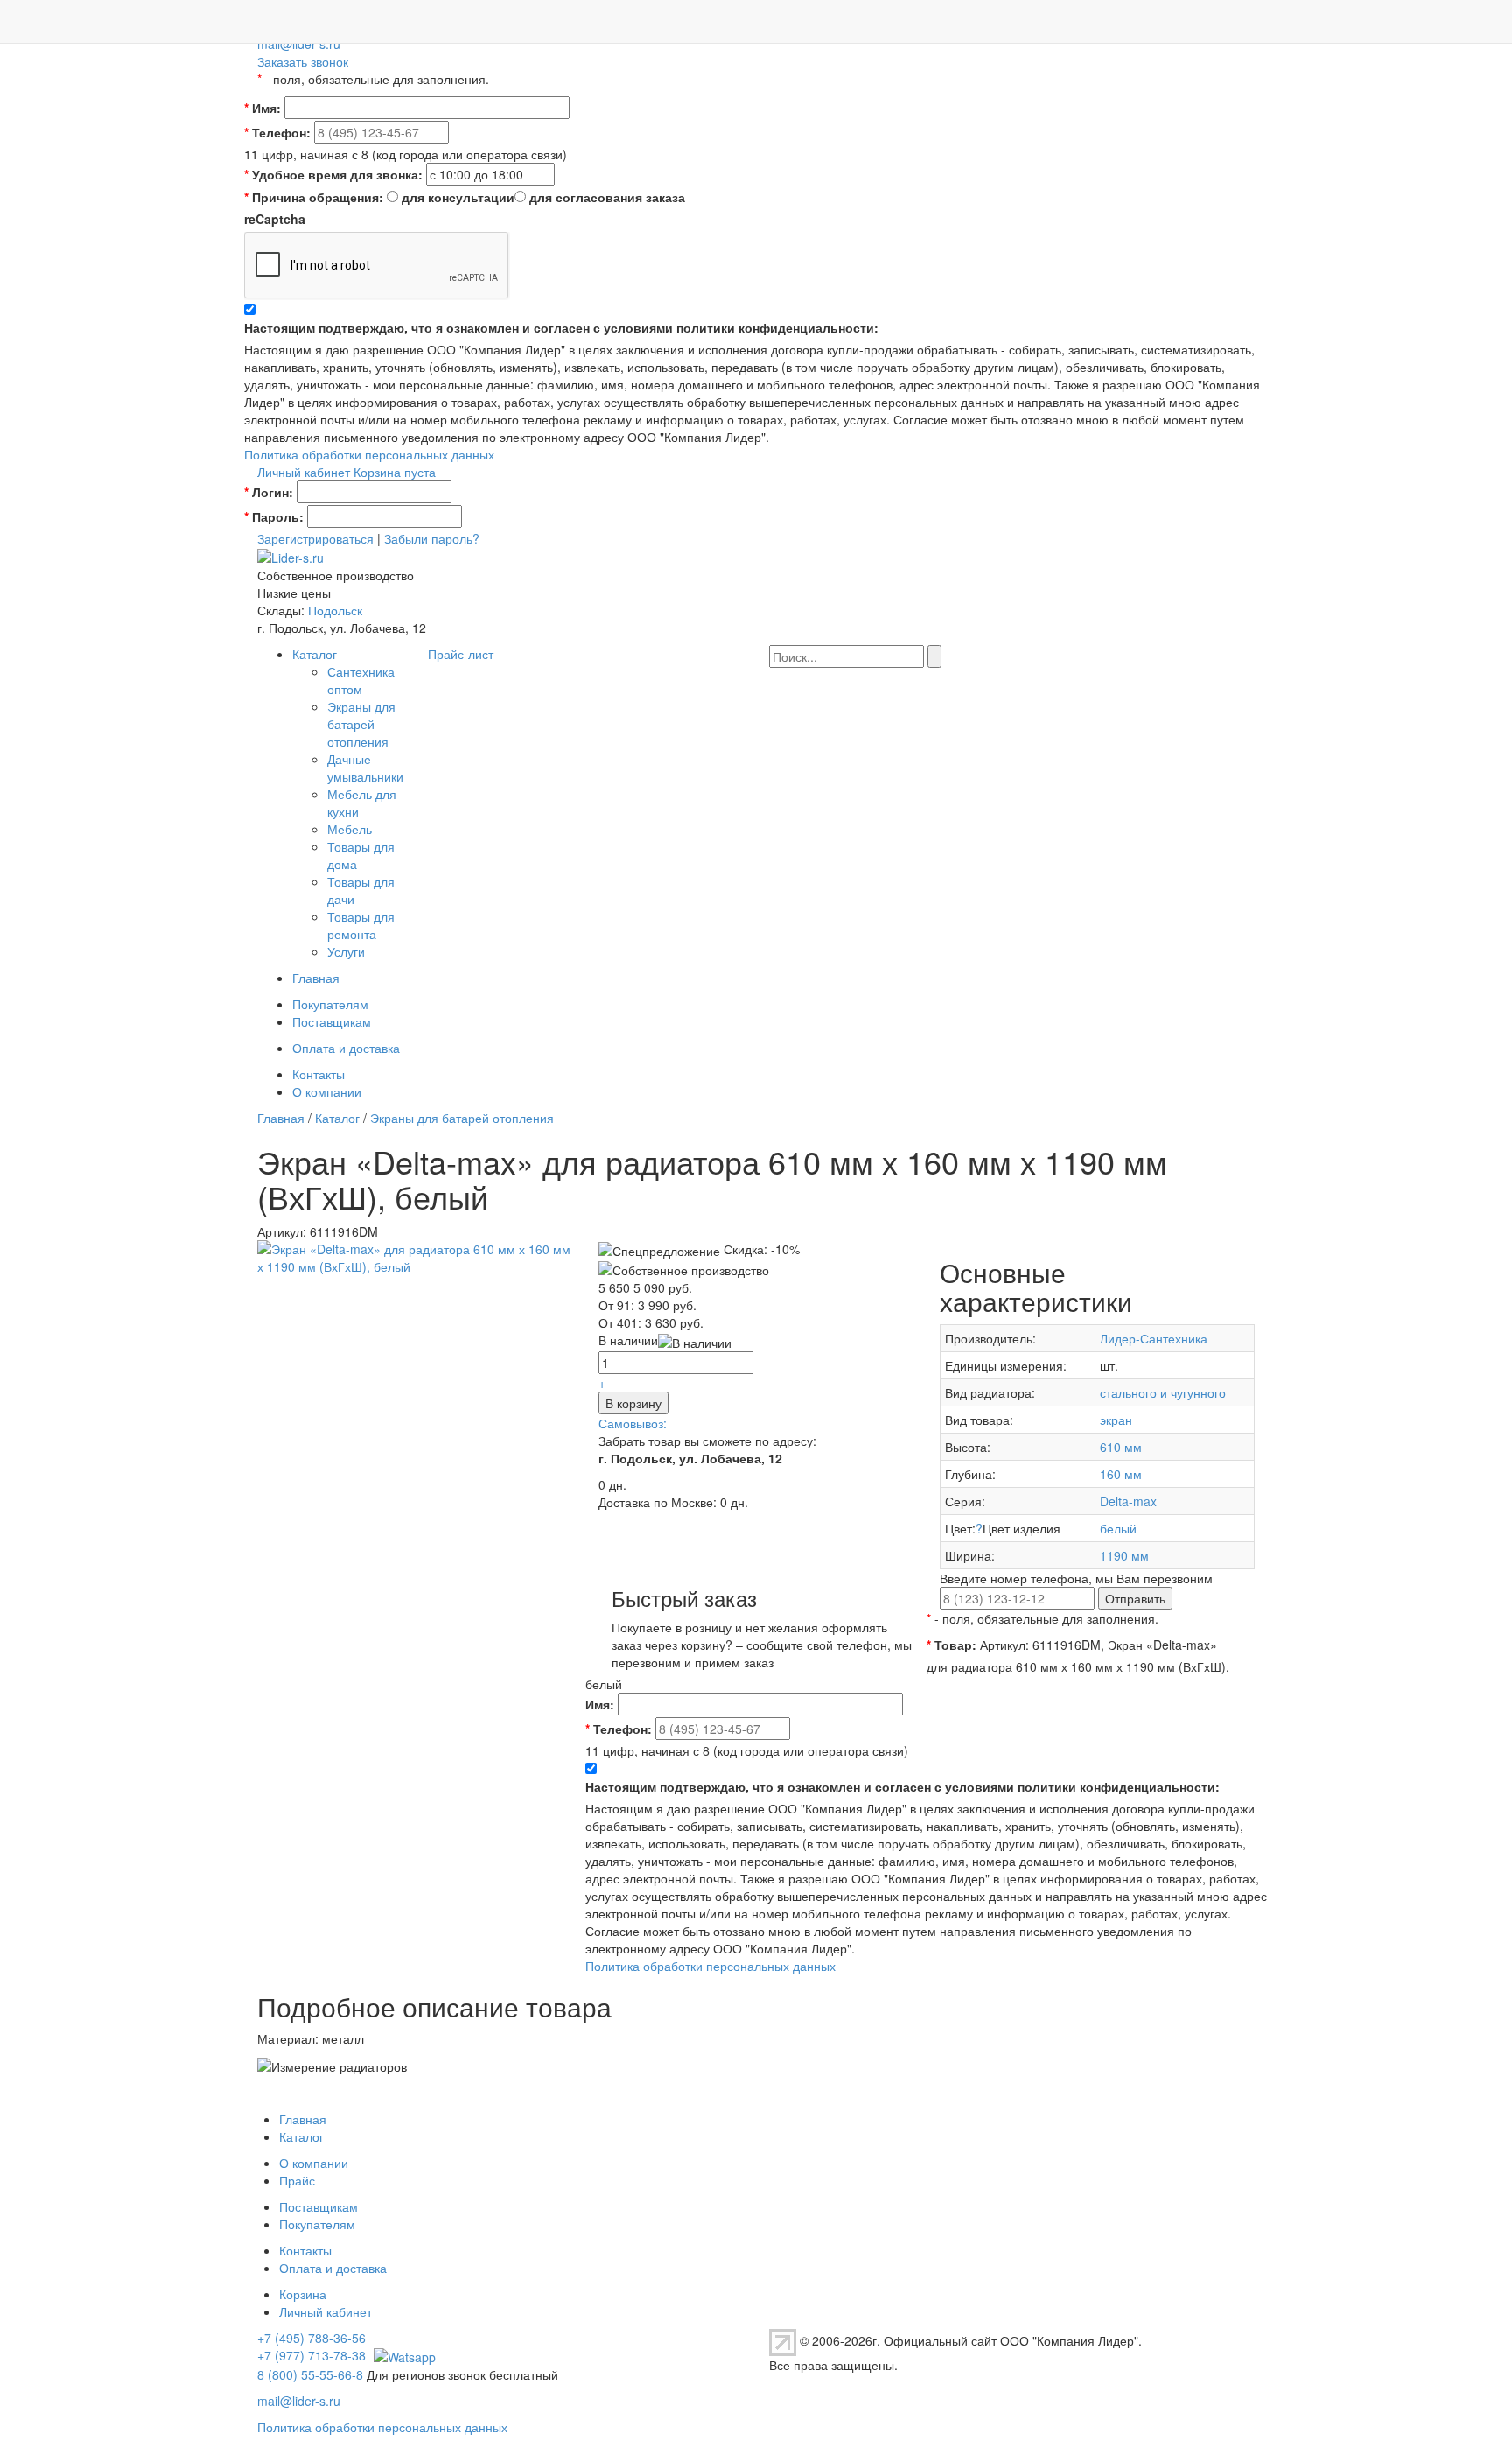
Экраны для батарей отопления (361, 724)
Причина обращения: (314, 197)
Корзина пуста (395, 472)
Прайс (297, 2180)
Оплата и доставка (346, 1048)
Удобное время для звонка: (333, 174)
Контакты (318, 1074)
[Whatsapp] (402, 2355)
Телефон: (277, 132)
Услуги (346, 951)
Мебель (350, 829)
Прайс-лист (461, 654)
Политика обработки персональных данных (369, 454)
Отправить (1135, 1598)
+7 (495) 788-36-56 (311, 2338)
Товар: (952, 1645)
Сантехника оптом (361, 680)
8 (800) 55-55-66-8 (310, 2374)
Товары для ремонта (361, 925)
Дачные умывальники (365, 768)
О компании (327, 1091)
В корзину (633, 1403)
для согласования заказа (607, 197)
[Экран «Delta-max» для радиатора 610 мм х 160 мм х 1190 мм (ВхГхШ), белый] (415, 1255)
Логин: (269, 492)
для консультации (458, 197)
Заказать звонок (303, 61)
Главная (316, 978)
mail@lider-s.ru (299, 44)
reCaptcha (275, 219)
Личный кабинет (304, 472)
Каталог (315, 654)
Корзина (303, 2294)
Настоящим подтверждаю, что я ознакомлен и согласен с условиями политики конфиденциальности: (561, 327)
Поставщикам (332, 1021)
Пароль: (274, 516)
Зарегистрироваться (315, 538)
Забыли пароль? (432, 538)
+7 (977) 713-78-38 (311, 2355)
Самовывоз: (633, 1423)
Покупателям (330, 1004)
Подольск (335, 610)
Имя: (262, 108)
